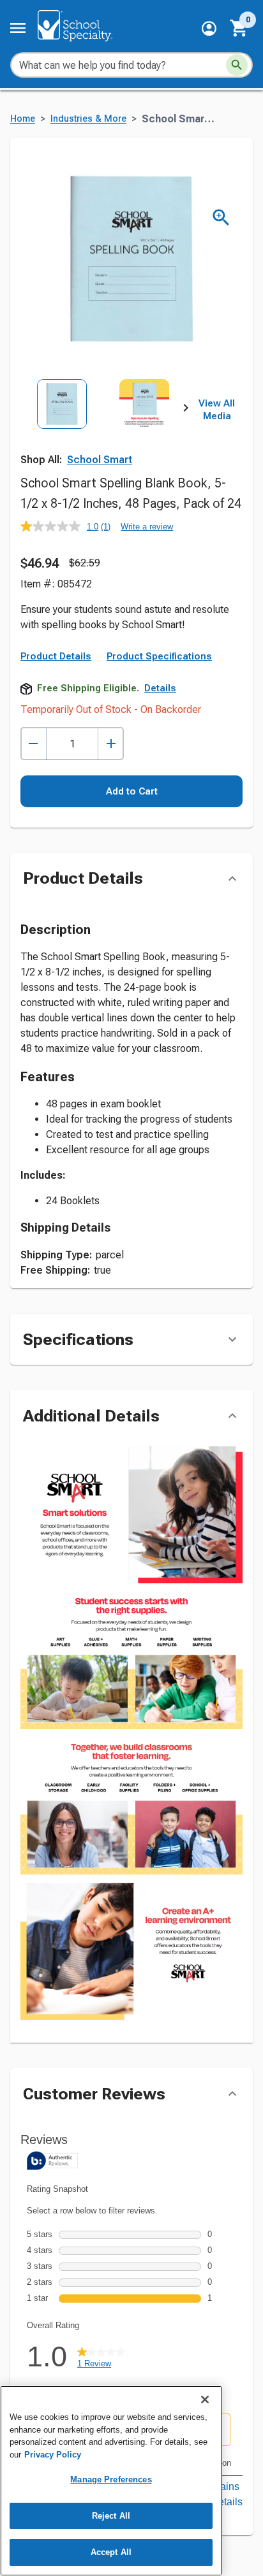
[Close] (205, 2400)
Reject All (111, 2516)
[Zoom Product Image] (221, 218)
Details (160, 688)
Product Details (56, 656)
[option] (62, 430)
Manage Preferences (111, 2479)
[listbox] (103, 430)
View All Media (217, 410)
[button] (209, 28)
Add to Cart (132, 791)
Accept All (111, 2552)
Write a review (147, 527)
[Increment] (111, 744)
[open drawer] (18, 28)
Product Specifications (159, 656)
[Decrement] (34, 744)
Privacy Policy (53, 2455)
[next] (186, 410)
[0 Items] (239, 28)
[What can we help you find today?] (237, 65)
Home (23, 119)
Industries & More (88, 119)
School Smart (100, 460)
